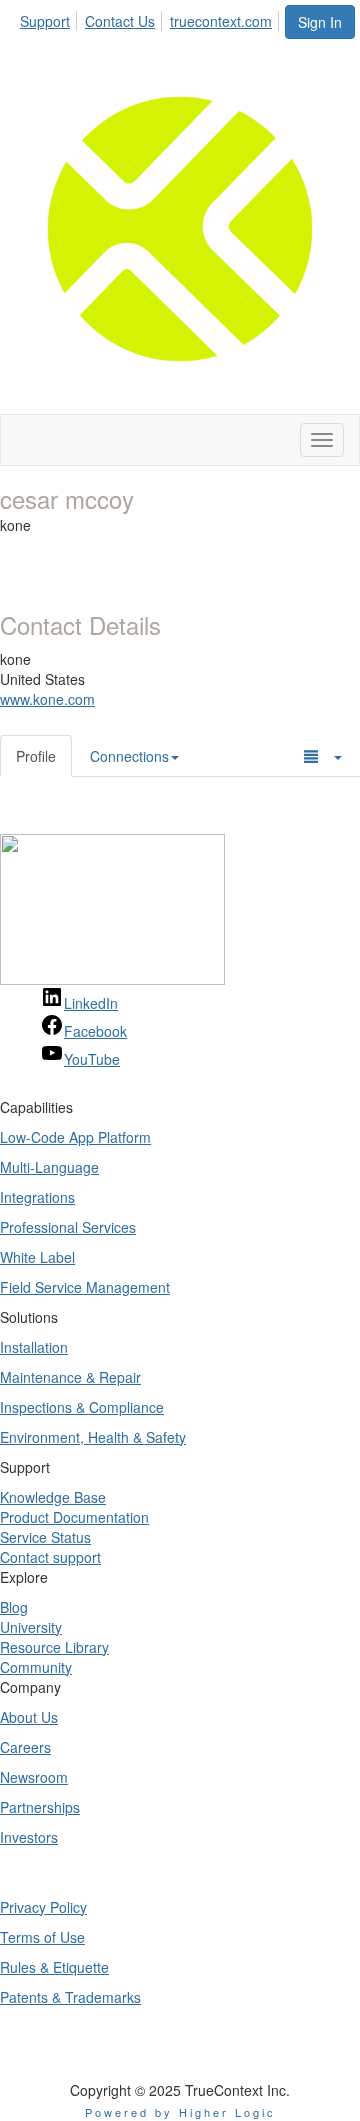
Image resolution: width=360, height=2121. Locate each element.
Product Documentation (74, 1517)
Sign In (320, 22)
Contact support (50, 1557)
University (31, 1627)
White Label (37, 1257)
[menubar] (151, 18)
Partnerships (40, 1807)
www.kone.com (47, 699)
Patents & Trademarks (70, 1997)
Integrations (37, 1197)
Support (45, 21)
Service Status (45, 1537)
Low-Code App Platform (75, 1137)
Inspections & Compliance (82, 1407)
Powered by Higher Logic (180, 2112)
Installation (34, 1347)
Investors (29, 1837)
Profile (36, 756)
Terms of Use (42, 1937)
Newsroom (34, 1777)
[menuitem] (50, 18)
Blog (14, 1607)
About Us (29, 1717)
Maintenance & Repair (70, 1377)
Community (36, 1667)
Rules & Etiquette (54, 1967)
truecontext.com (221, 21)
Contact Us (120, 21)
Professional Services (68, 1227)
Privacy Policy (43, 1907)
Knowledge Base (53, 1497)
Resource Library (54, 1647)
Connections (129, 756)
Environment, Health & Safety (93, 1437)
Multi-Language (49, 1167)
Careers (25, 1747)
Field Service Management (85, 1287)
